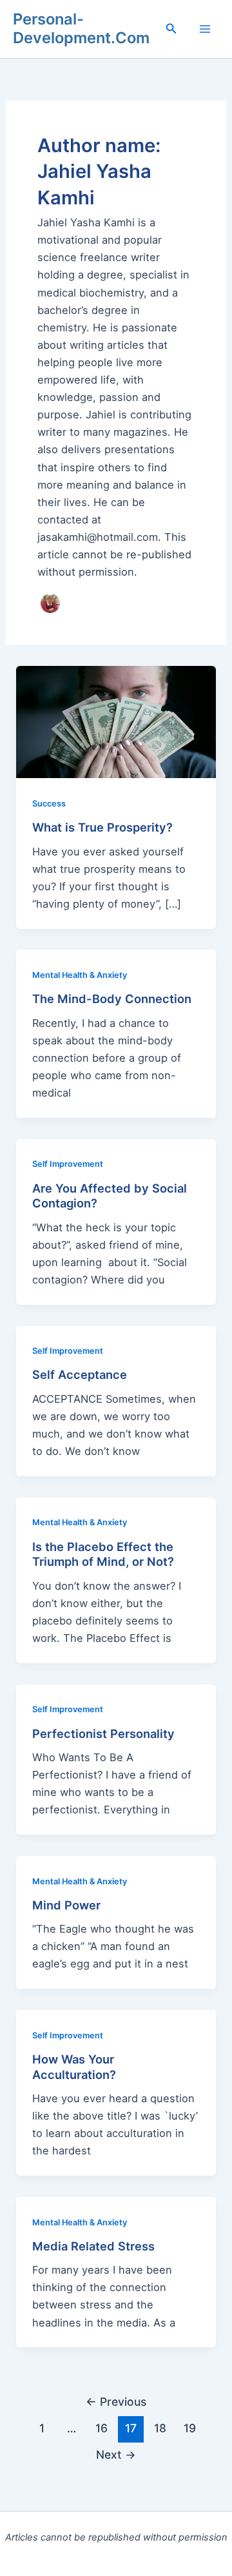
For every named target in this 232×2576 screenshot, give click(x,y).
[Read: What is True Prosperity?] (116, 721)
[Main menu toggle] (205, 29)
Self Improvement (68, 1164)
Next (116, 2454)
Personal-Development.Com (81, 28)
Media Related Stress (93, 2246)
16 (101, 2428)
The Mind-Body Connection (112, 999)
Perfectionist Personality (103, 1733)
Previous (116, 2402)
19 (190, 2428)
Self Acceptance (80, 1374)
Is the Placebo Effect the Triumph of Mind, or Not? (103, 1554)
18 (160, 2428)
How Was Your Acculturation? (74, 2067)
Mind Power (66, 1905)
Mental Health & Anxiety (80, 975)
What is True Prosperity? (102, 827)
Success (49, 804)
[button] (171, 29)
